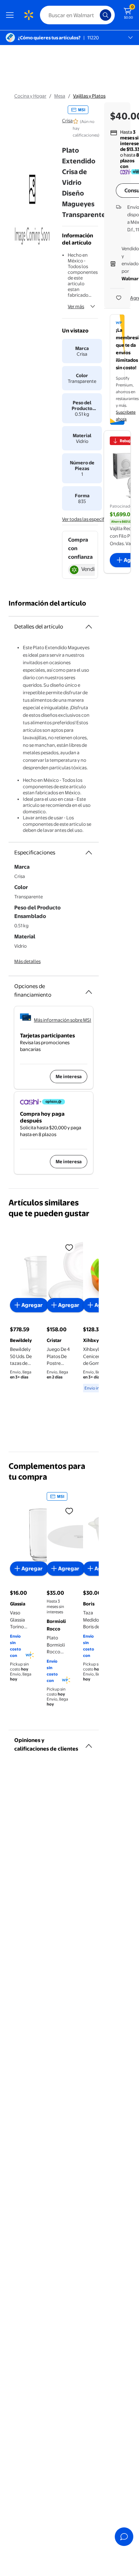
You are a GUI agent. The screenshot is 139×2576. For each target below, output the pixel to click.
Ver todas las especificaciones (93, 519)
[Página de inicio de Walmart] (29, 15)
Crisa (67, 120)
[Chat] (124, 2537)
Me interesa (69, 1076)
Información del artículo (47, 603)
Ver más (76, 306)
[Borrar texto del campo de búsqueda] (96, 15)
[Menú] (11, 15)
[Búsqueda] (105, 15)
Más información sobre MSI (63, 1020)
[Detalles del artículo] (89, 627)
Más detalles (27, 961)
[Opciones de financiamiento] (89, 989)
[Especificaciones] (89, 853)
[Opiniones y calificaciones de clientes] (89, 1743)
